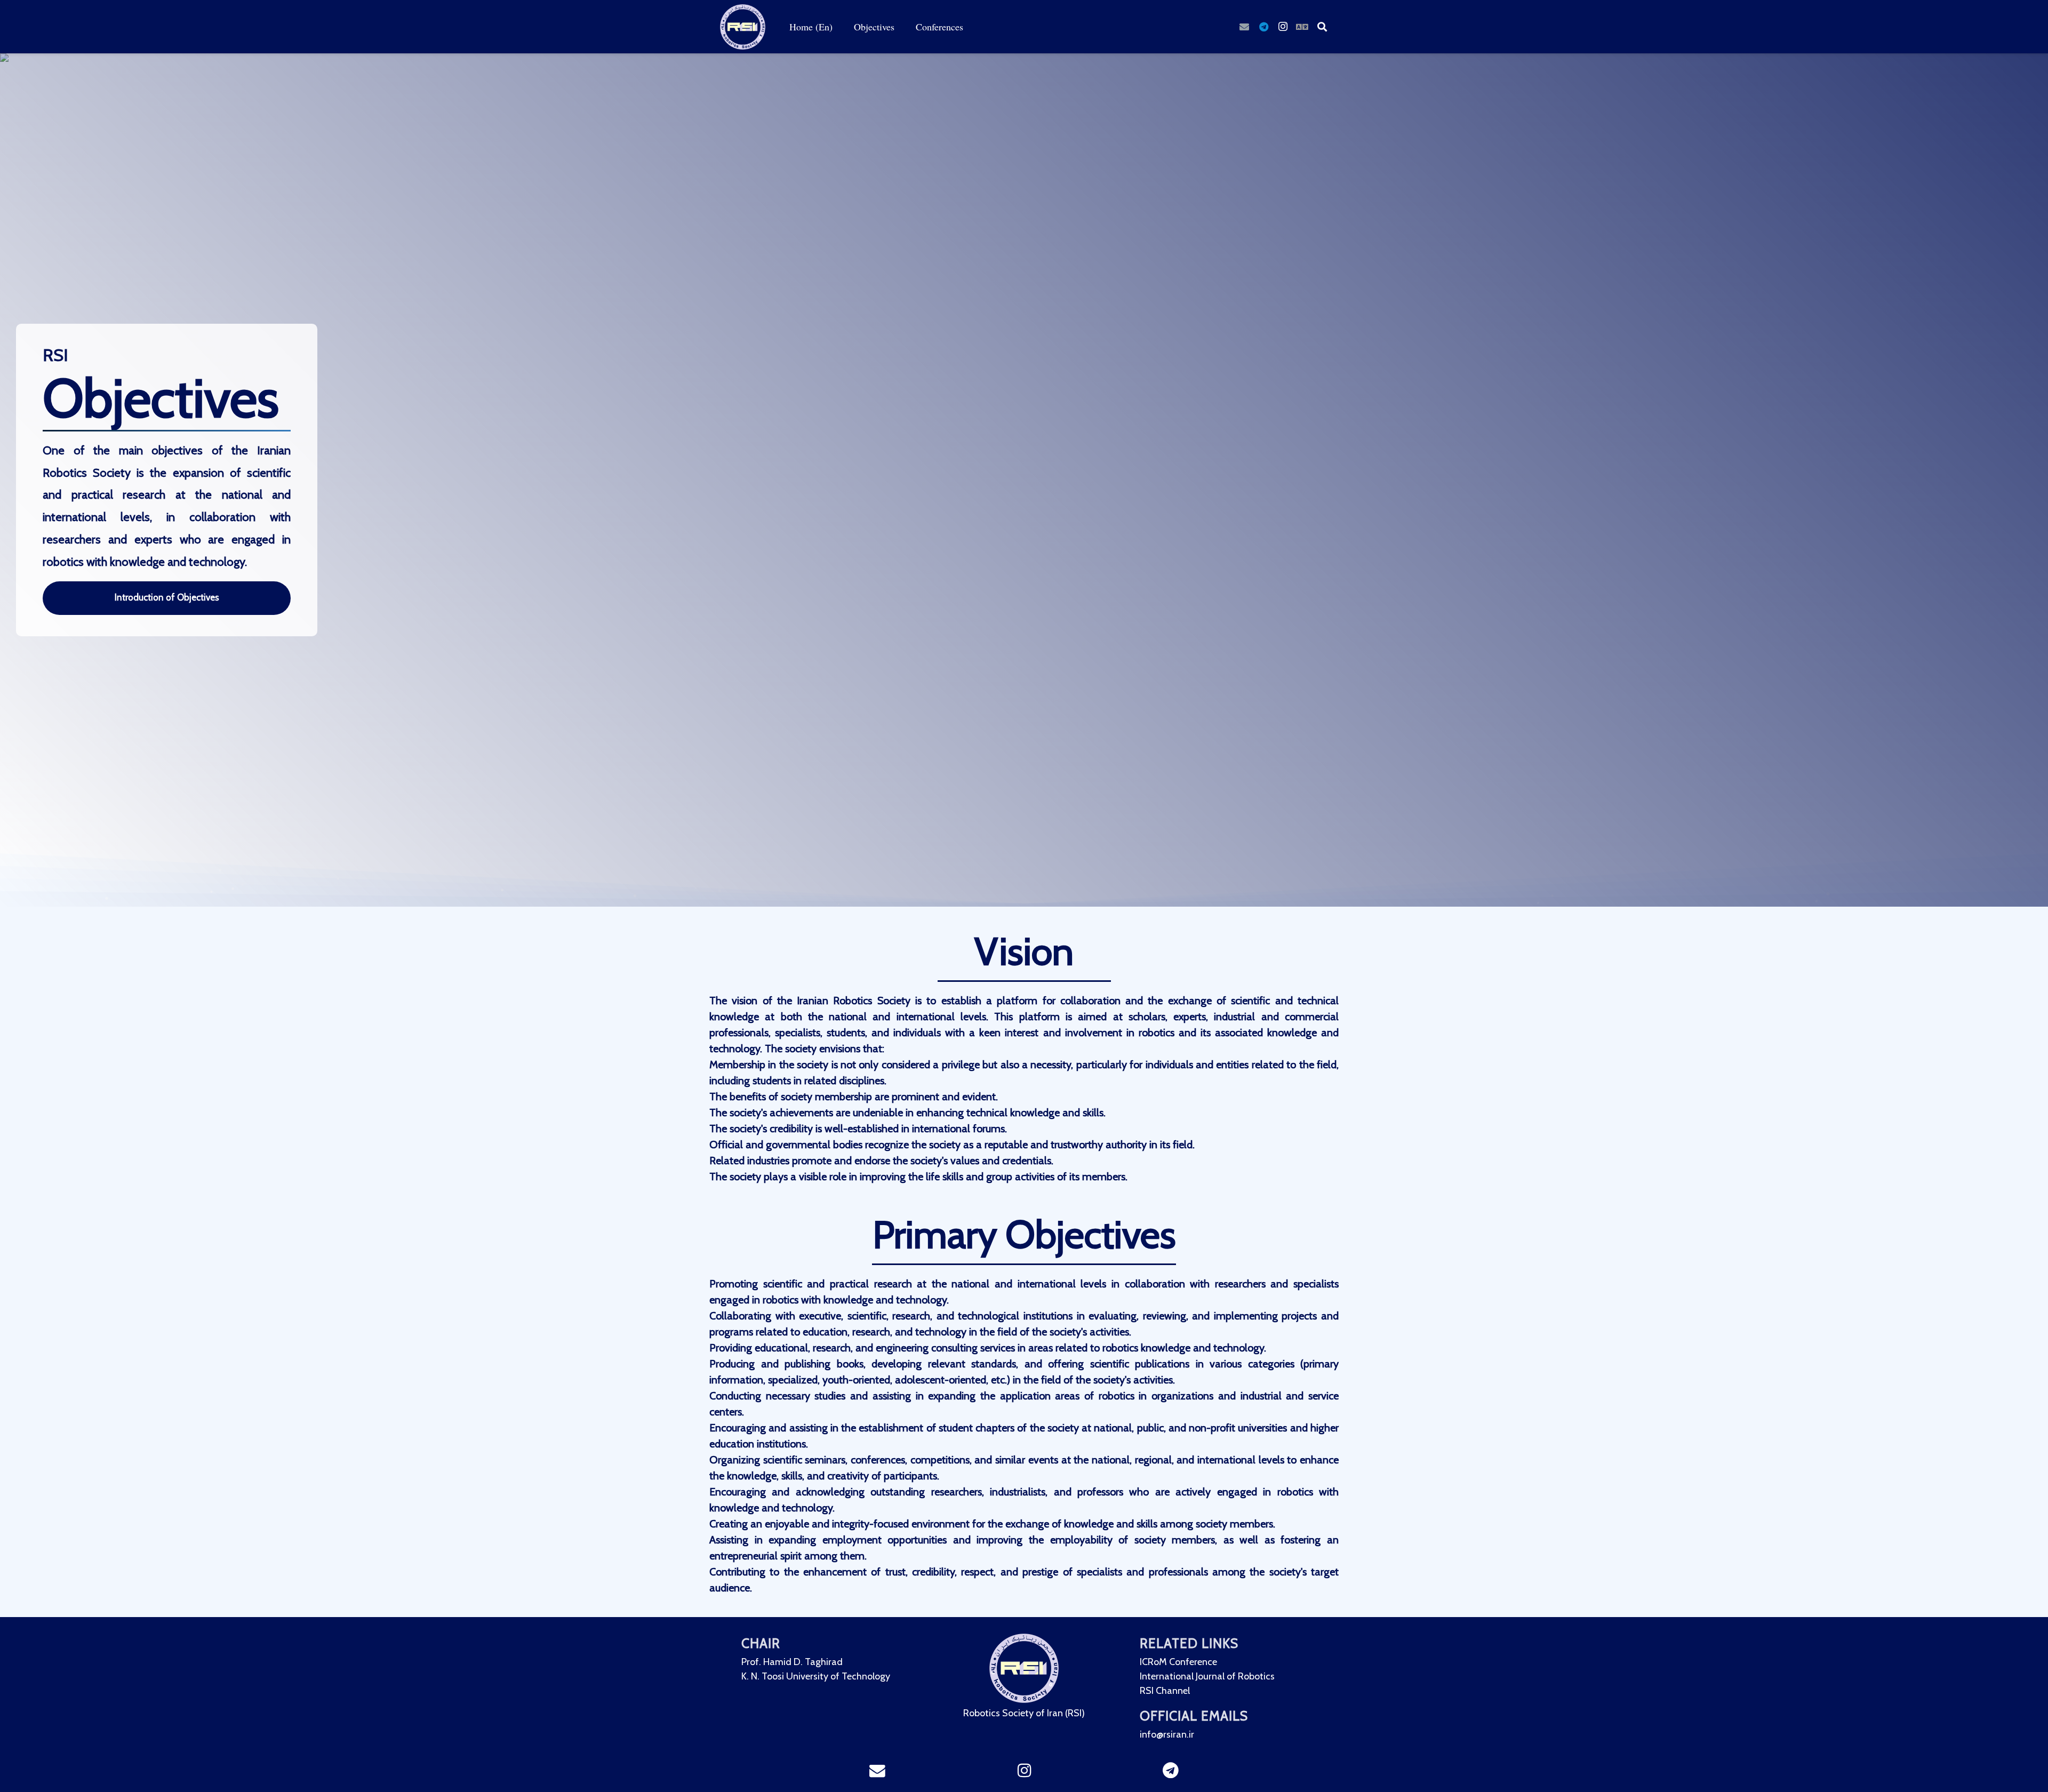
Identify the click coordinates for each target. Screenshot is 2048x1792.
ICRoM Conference (1178, 1662)
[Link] (743, 27)
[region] (1024, 835)
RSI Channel (1165, 1690)
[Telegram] (1263, 27)
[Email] (1244, 27)
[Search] (1322, 27)
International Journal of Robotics (1207, 1676)
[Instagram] (1283, 27)
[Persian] (1302, 27)
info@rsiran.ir (1167, 1734)
